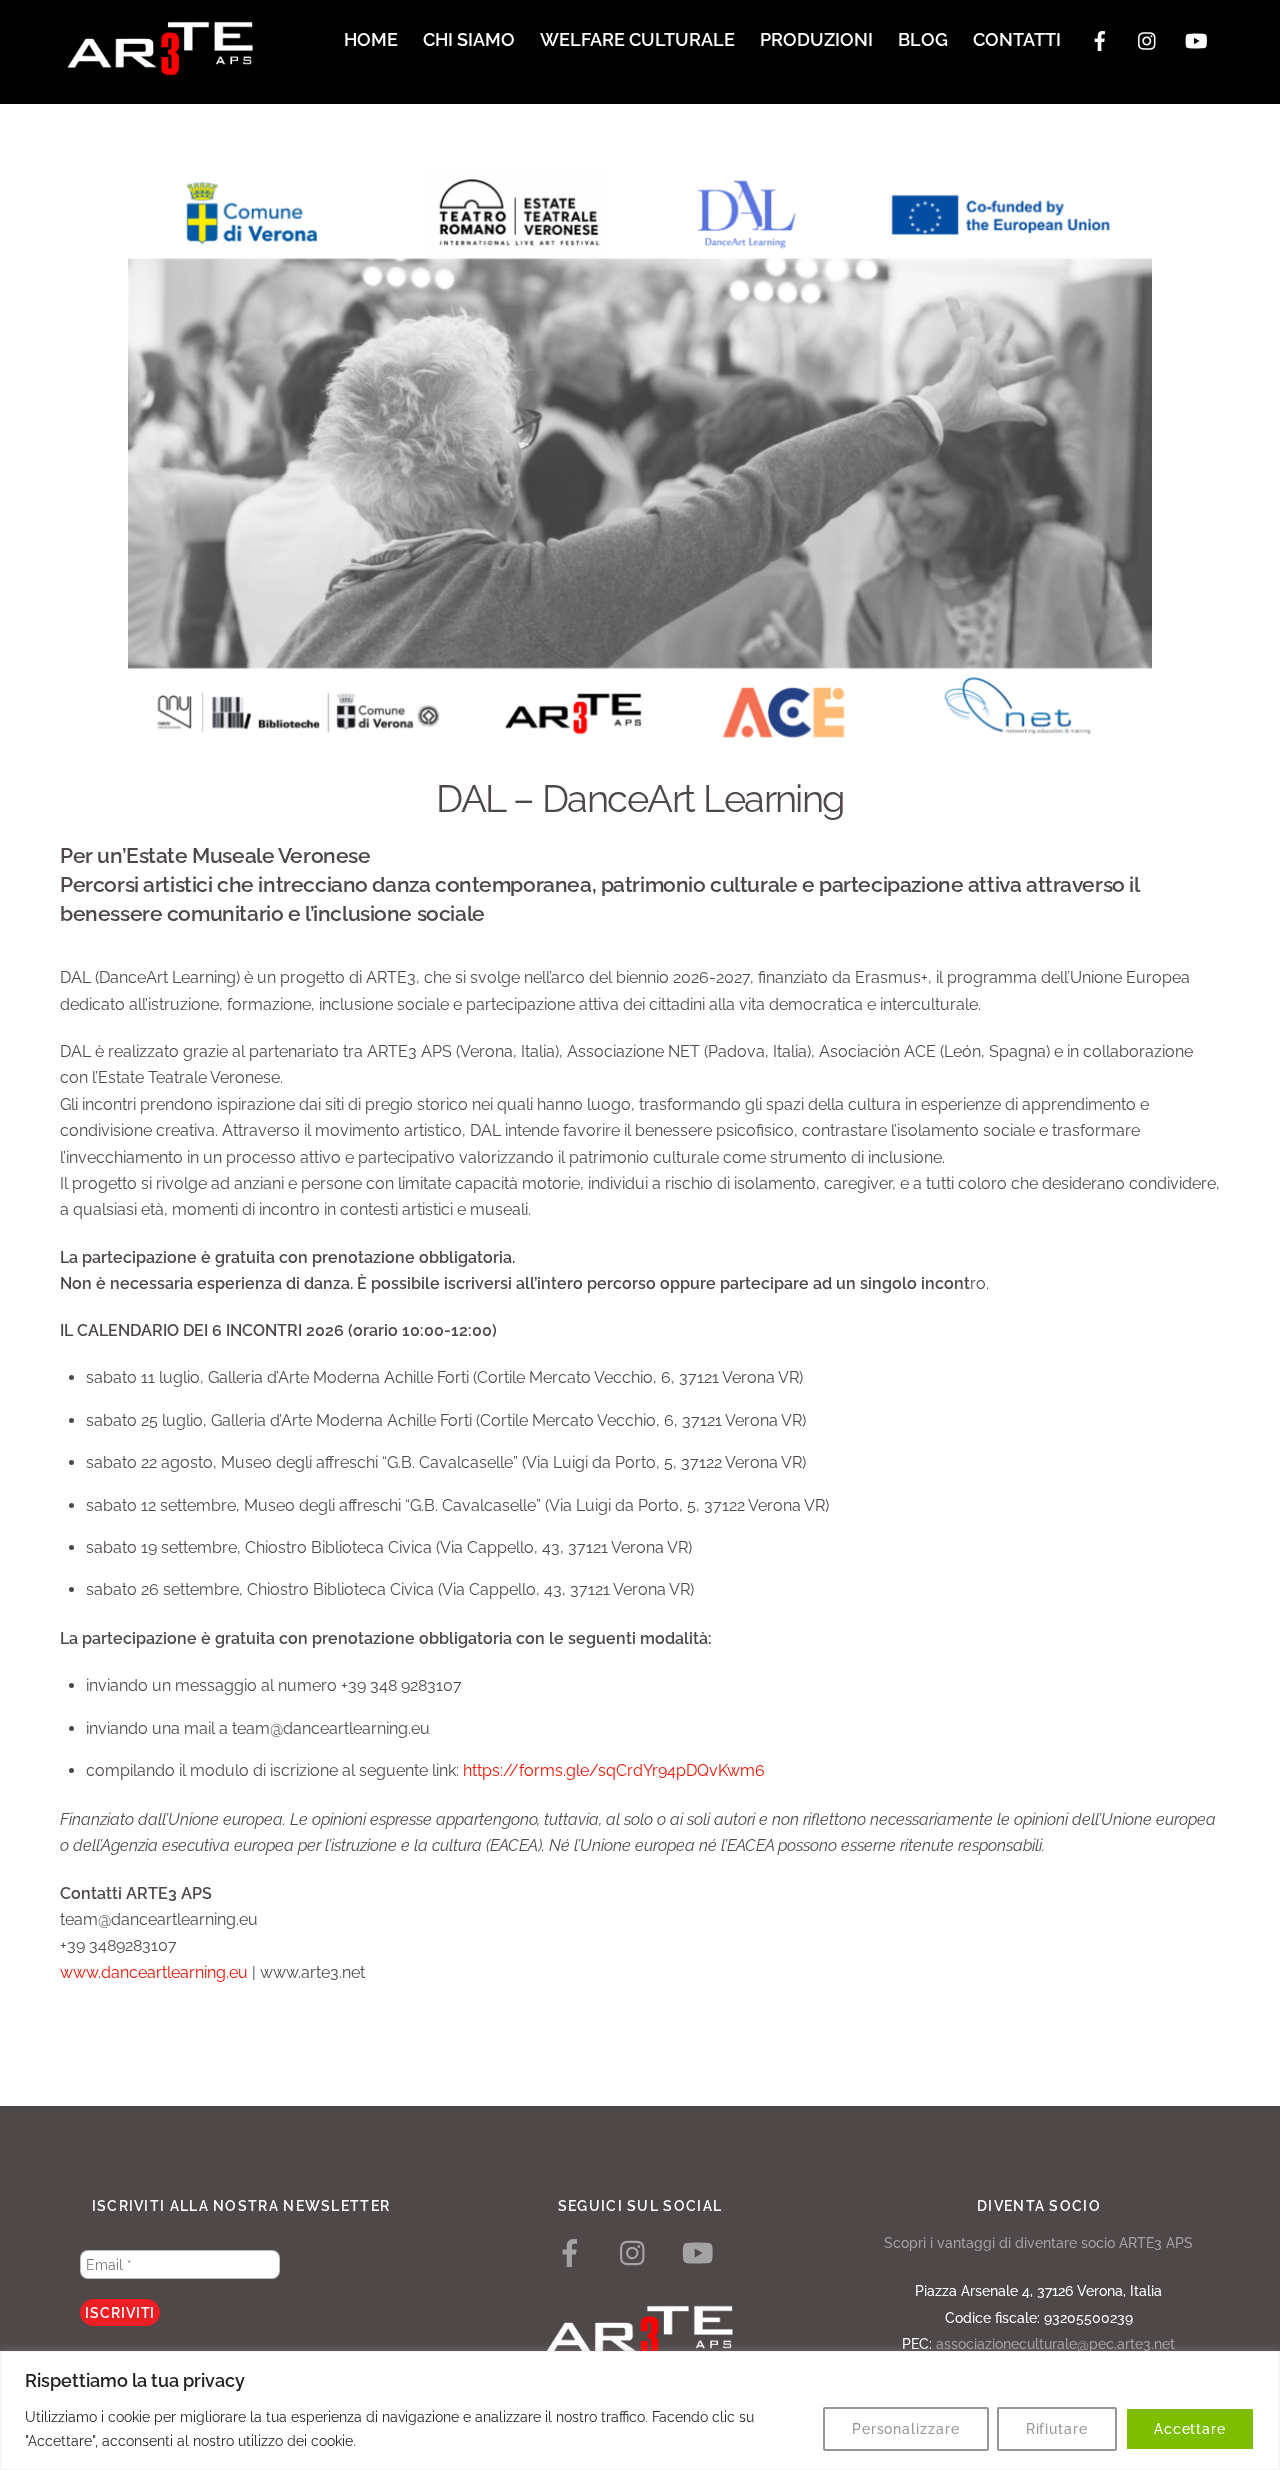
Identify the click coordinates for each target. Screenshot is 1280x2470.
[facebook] (1100, 38)
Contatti (1017, 39)
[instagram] (1148, 38)
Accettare (1190, 2429)
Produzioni (816, 39)
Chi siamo (469, 39)
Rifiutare (1057, 2429)
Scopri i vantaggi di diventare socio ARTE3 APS (1038, 2242)
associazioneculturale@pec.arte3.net (1055, 2343)
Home (371, 39)
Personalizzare (906, 2429)
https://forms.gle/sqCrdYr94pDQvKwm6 (614, 1770)
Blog (923, 39)
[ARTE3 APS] (160, 66)
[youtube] (1196, 38)
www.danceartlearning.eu (154, 1972)
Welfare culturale (637, 39)
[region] (640, 2410)
